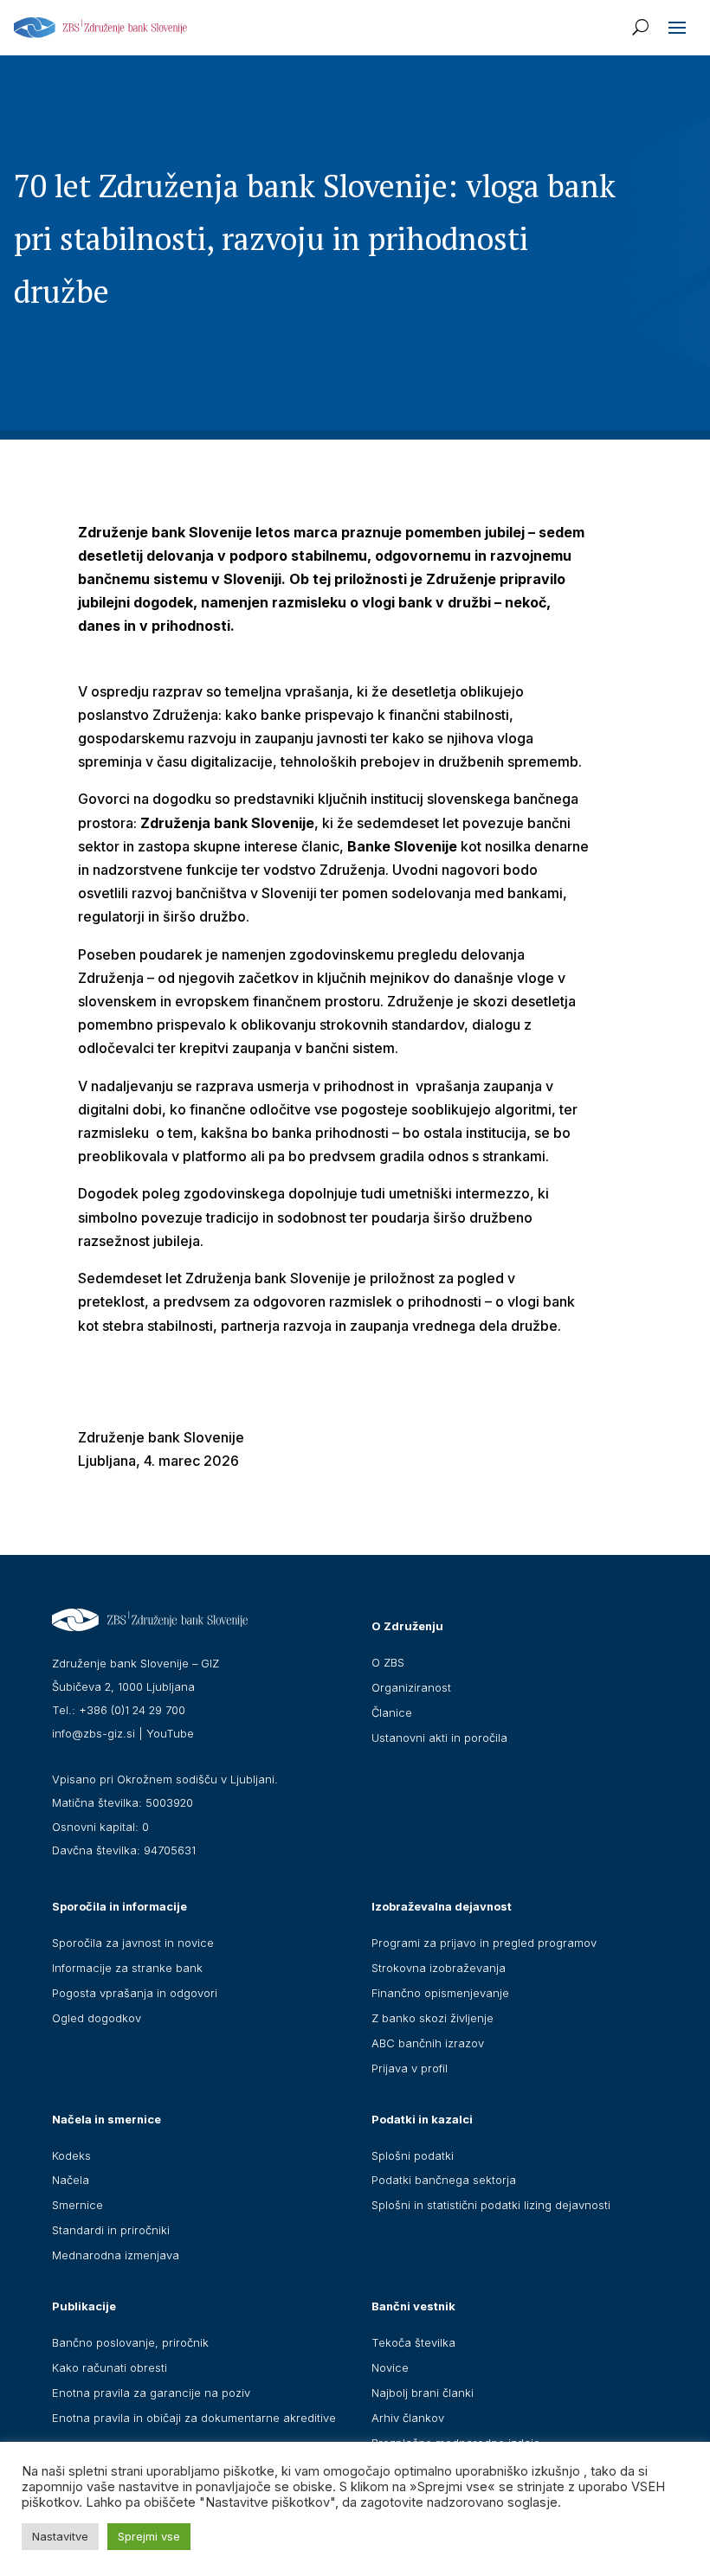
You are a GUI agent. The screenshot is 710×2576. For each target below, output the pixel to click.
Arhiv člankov (408, 2418)
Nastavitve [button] (60, 2536)
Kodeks (71, 2155)
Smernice (77, 2205)
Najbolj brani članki (423, 2393)
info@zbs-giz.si (94, 1733)
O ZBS (388, 1662)
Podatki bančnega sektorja (444, 2180)
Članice (392, 1712)
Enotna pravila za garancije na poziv (151, 2393)
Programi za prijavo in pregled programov (484, 1943)
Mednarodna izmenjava (116, 2255)
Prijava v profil (410, 2068)
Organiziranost (411, 1687)
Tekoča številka (413, 2342)
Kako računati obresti (110, 2367)
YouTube (170, 1733)
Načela (71, 2180)
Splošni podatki (413, 2155)
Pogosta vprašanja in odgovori (135, 1993)
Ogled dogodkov (97, 2018)
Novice (390, 2367)
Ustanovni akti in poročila (439, 1738)
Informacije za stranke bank (127, 1968)
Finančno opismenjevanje (440, 1993)
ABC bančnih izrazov (428, 2043)
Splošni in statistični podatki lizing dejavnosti (491, 2205)
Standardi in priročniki (111, 2230)
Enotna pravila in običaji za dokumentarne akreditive (194, 2418)
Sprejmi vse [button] (149, 2536)
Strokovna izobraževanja (439, 1968)
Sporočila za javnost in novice (133, 1943)
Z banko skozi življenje (432, 2018)
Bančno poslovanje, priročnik (130, 2342)
